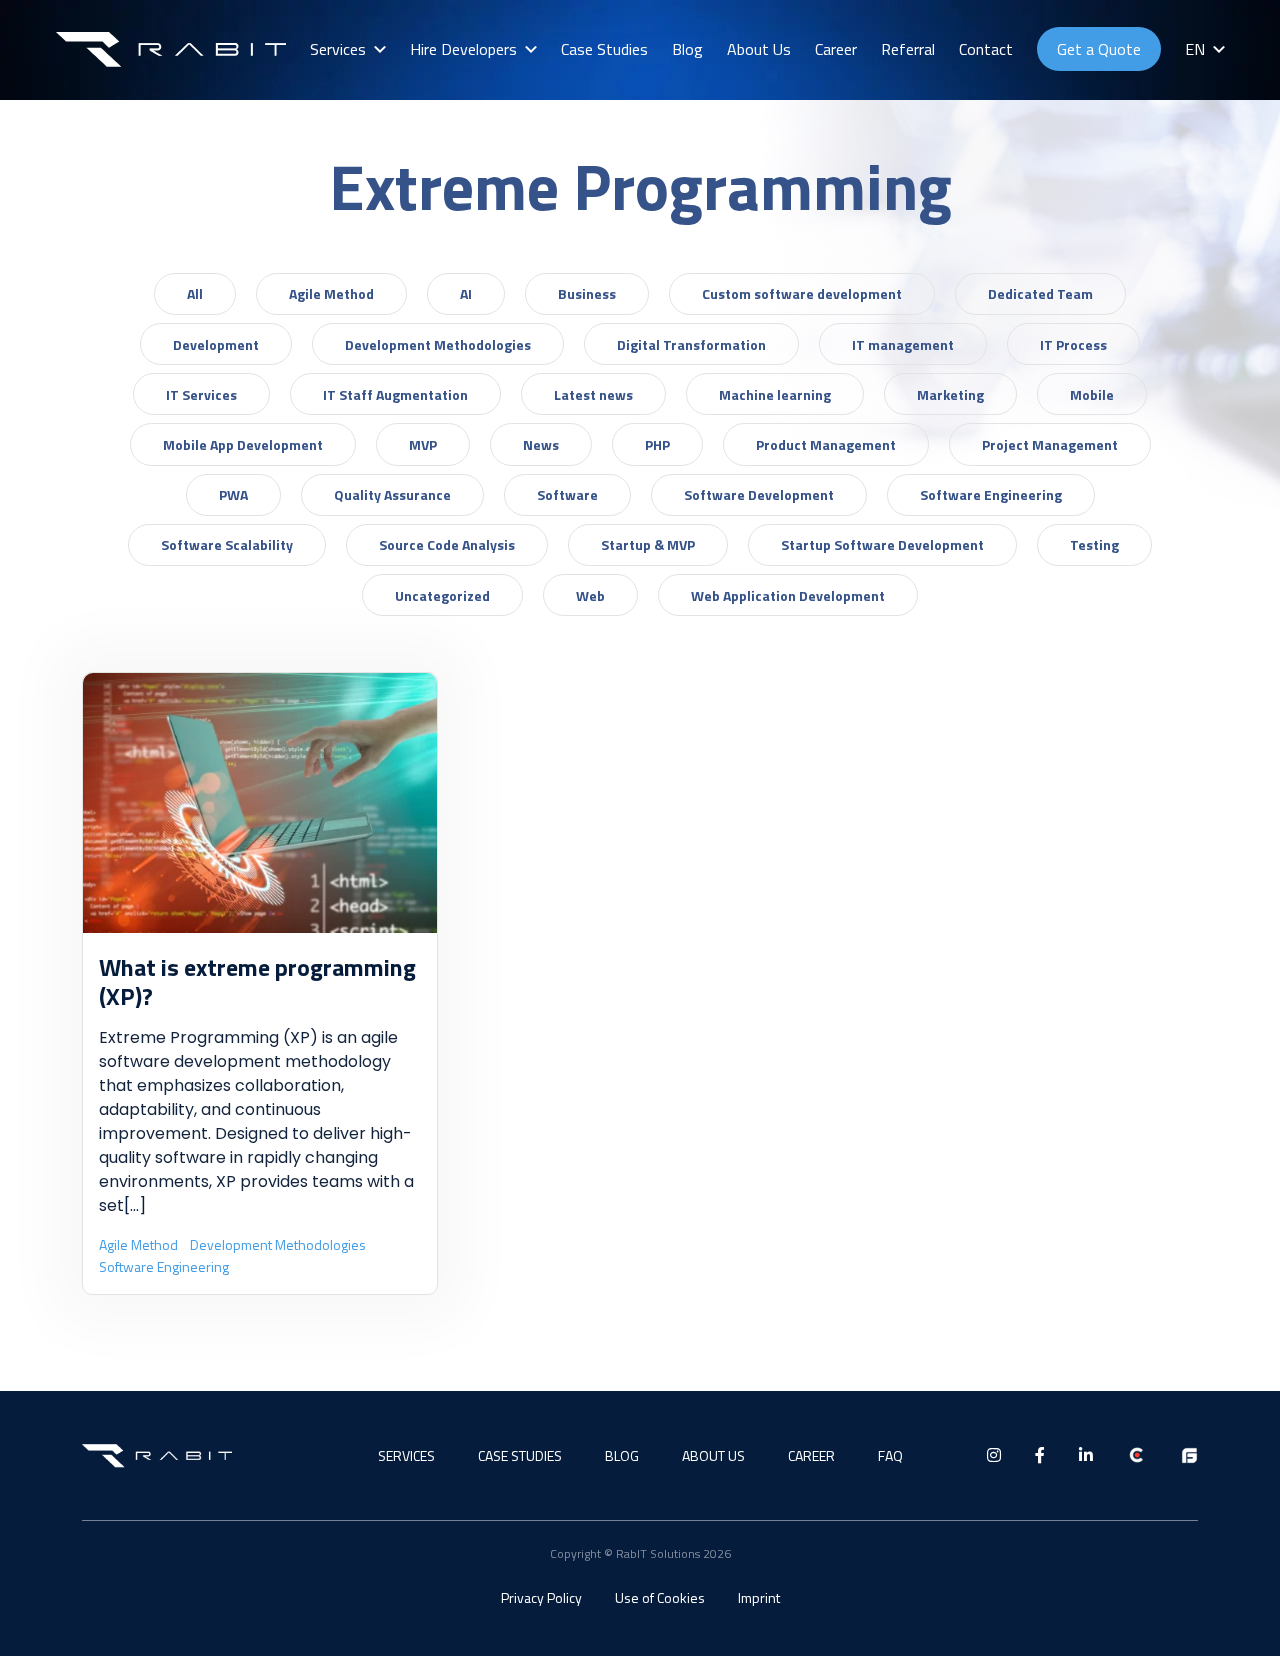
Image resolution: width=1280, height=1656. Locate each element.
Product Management (826, 444)
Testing (1094, 544)
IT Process (1073, 344)
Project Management (1050, 444)
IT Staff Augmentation (395, 394)
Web (590, 595)
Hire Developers (463, 49)
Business (587, 293)
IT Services (201, 394)
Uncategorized (442, 595)
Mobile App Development (243, 444)
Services (338, 49)
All (195, 293)
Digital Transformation (691, 344)
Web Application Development (788, 595)
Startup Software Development (882, 544)
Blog (687, 49)
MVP (423, 444)
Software (567, 494)
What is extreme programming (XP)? (257, 981)
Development (216, 344)
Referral (908, 49)
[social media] (994, 1455)
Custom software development (802, 293)
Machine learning (775, 394)
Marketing (950, 394)
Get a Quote (1099, 49)
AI (466, 293)
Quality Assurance (392, 494)
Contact (986, 49)
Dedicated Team (1040, 293)
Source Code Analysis (447, 544)
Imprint (759, 1597)
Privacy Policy (541, 1597)
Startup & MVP (648, 544)
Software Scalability (227, 544)
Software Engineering (991, 494)
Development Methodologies (438, 344)
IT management (903, 344)
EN (1195, 49)
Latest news (593, 394)
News (541, 444)
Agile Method (331, 293)
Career (836, 49)
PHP (657, 444)
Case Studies (604, 49)
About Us (759, 49)
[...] (135, 1205)
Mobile (1092, 394)
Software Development (759, 494)
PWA (233, 494)
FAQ (890, 1455)
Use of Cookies (660, 1597)
